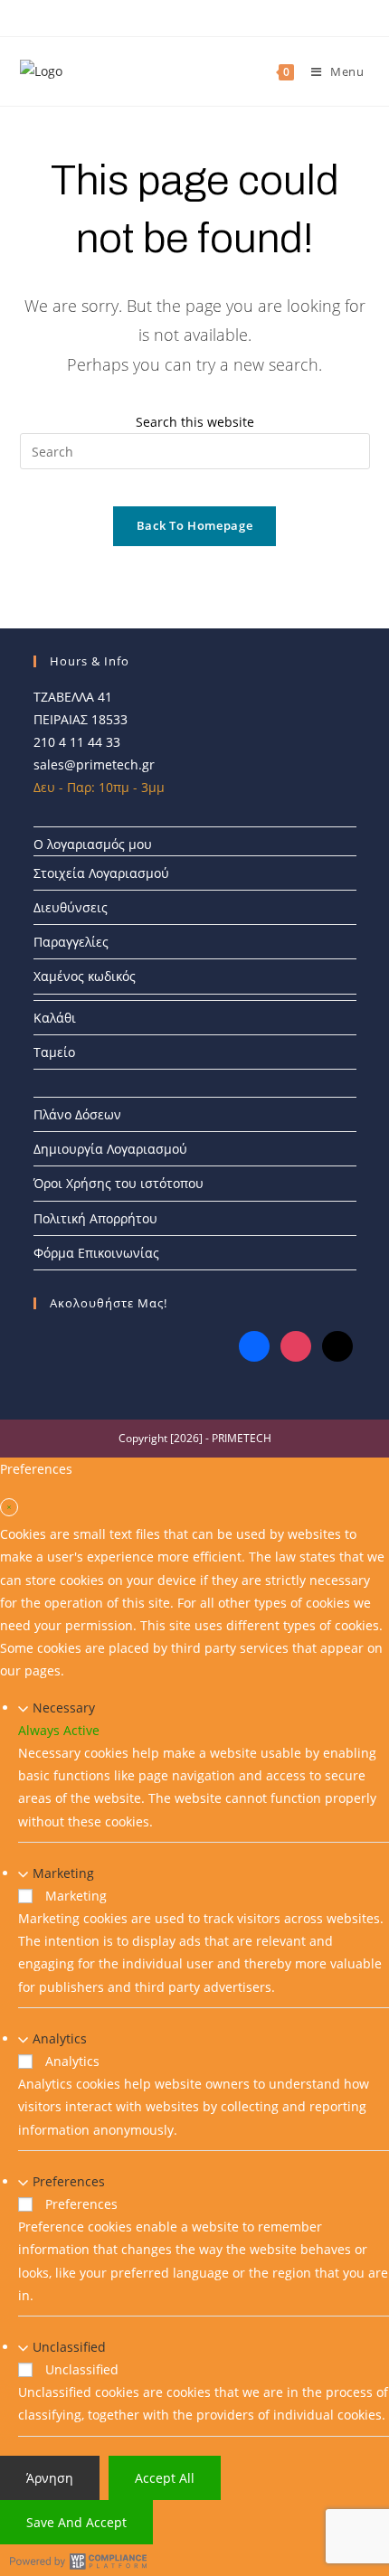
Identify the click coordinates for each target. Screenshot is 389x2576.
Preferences (69, 2181)
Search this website (195, 422)
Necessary (64, 1708)
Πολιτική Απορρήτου (95, 1218)
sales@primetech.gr (94, 764)
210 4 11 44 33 (77, 742)
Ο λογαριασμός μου (93, 844)
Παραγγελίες (71, 942)
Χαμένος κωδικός (85, 976)
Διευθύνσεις (71, 907)
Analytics (60, 2038)
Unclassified (69, 2347)
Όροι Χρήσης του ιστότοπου (119, 1183)
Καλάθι (55, 1018)
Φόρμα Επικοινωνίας (96, 1253)
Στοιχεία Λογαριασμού (101, 873)
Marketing (63, 1873)
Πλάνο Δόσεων (77, 1114)
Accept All (165, 2478)
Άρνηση (50, 2478)
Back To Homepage (194, 525)
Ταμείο (54, 1052)
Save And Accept (76, 2522)
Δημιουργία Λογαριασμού (110, 1149)
